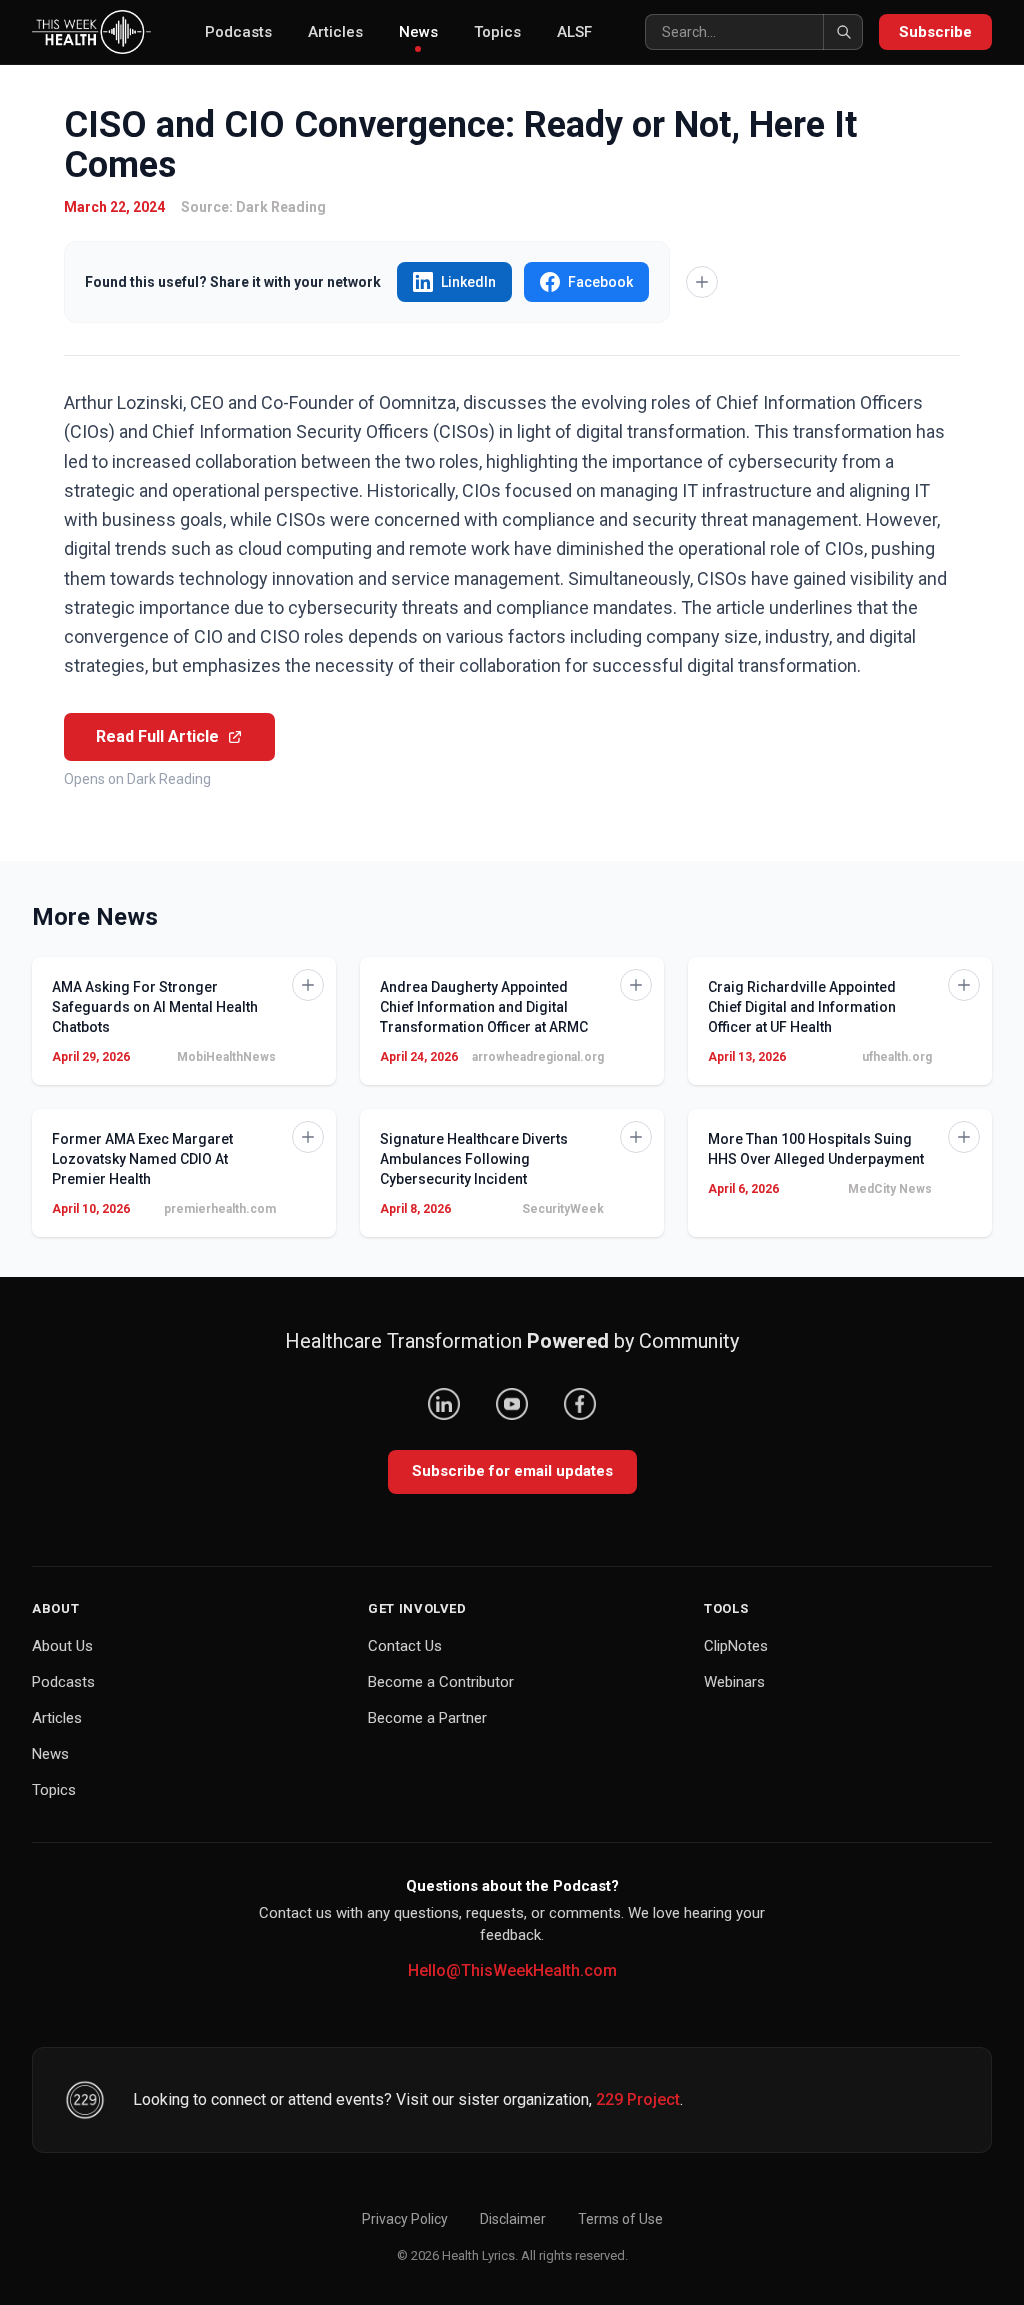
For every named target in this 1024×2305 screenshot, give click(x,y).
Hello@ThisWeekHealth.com (512, 1970)
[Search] (843, 32)
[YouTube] (512, 1404)
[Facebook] (580, 1404)
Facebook (600, 282)
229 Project (638, 2099)
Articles (335, 32)
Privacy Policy (405, 2219)
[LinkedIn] (444, 1404)
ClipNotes (736, 1646)
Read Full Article (157, 736)
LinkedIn (468, 282)
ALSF (574, 32)
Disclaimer (513, 2219)
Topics (497, 32)
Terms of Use (620, 2219)
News (418, 32)
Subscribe (935, 32)
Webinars (734, 1682)
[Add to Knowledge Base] (702, 282)
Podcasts (238, 32)
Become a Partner (427, 1718)
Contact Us (405, 1646)
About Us (62, 1646)
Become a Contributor (441, 1682)
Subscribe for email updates (512, 1471)
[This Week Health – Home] (91, 32)
